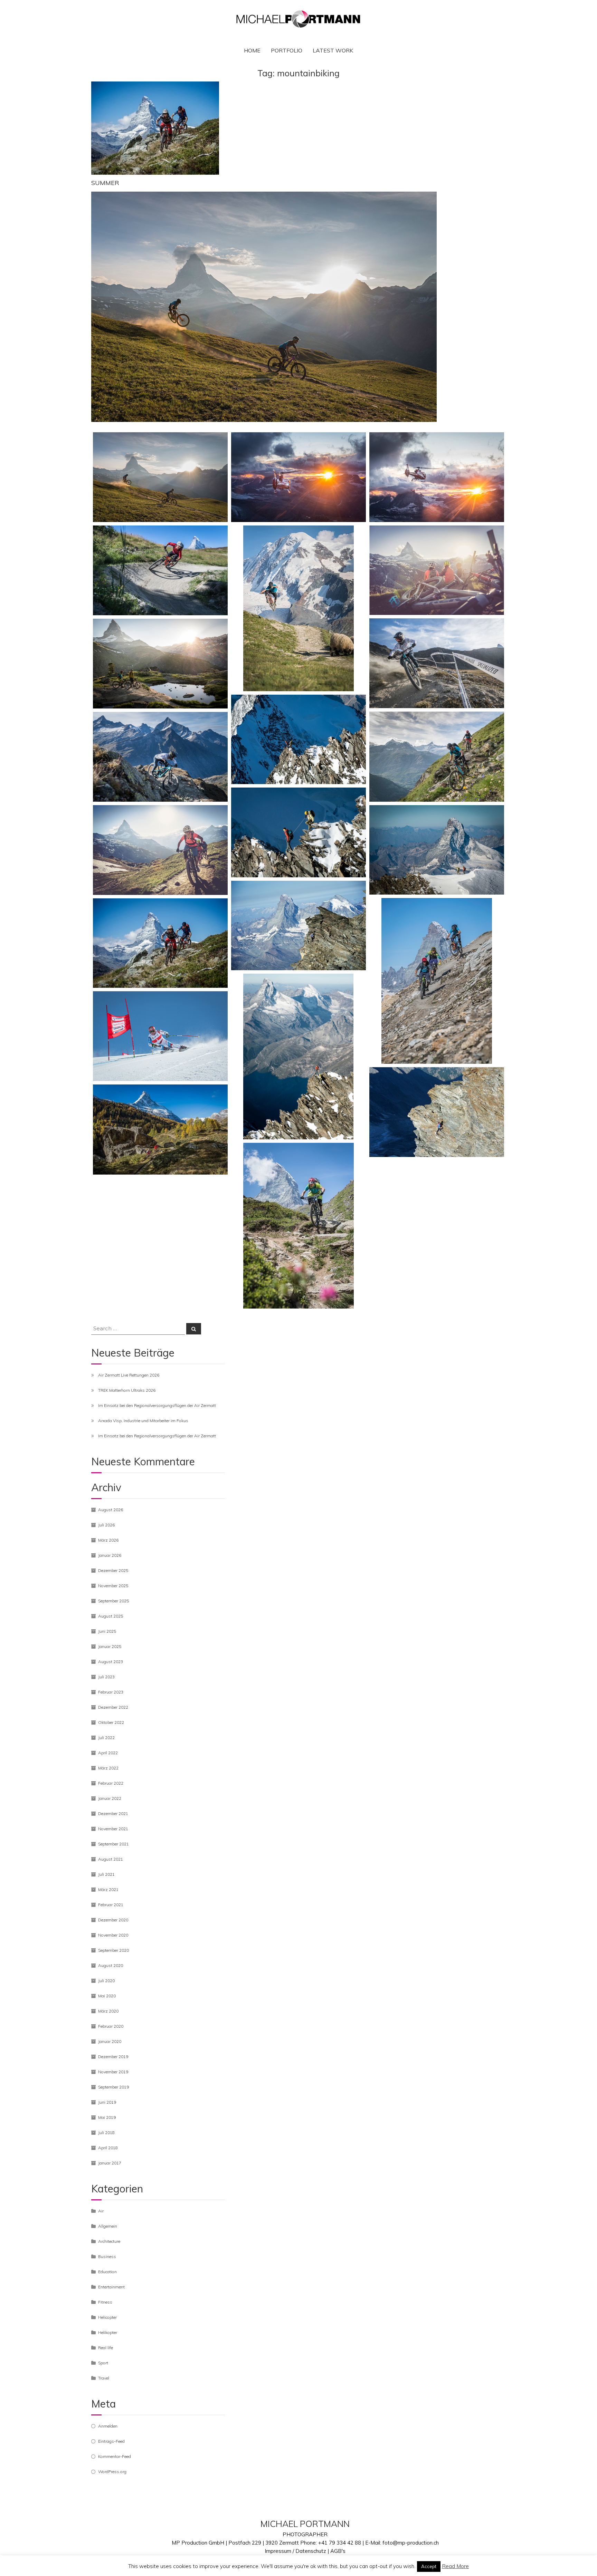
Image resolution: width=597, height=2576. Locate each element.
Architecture (109, 2241)
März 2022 (108, 1768)
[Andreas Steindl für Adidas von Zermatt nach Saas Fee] (298, 926)
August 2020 (111, 1965)
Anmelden (108, 2426)
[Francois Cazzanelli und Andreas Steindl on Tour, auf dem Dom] (437, 850)
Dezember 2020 (113, 1920)
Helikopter (108, 2332)
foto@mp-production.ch (411, 2543)
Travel (104, 2378)
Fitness (105, 2302)
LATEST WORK (333, 50)
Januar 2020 (110, 2041)
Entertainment (111, 2287)
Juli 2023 (106, 1677)
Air (101, 2211)
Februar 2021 (111, 1905)
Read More (455, 2566)
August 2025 (111, 1616)
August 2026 (111, 1510)
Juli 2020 (106, 1981)
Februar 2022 (111, 1783)
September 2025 (113, 1601)
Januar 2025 (110, 1646)
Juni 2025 (107, 1631)
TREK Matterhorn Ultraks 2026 (127, 1390)
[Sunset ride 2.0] (160, 664)
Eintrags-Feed (111, 2441)
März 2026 (108, 1540)
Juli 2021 (106, 1874)
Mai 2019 (107, 2117)
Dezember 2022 (113, 1707)
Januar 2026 (110, 1555)
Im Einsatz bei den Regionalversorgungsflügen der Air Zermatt (157, 1405)
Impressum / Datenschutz (295, 2551)
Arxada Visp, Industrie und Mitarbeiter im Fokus (143, 1421)
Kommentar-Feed (115, 2456)
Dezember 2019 (113, 2057)
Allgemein (108, 2226)
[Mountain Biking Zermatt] (437, 756)
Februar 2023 (111, 1692)
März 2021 (108, 1889)
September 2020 (113, 1950)
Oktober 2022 (111, 1722)
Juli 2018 (106, 2133)
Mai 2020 (107, 1996)
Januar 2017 (110, 2163)
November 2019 (113, 2072)
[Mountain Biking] (160, 570)
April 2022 (108, 1753)
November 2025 (113, 1586)
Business (107, 2256)
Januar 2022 (110, 1798)
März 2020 (108, 2011)
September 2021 (113, 1844)
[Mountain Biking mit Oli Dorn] (160, 477)
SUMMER (105, 183)
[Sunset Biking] (437, 570)
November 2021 (113, 1829)
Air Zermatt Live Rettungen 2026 (129, 1375)
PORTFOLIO (287, 50)
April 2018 (108, 2148)
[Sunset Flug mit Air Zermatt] (298, 477)
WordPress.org (112, 2472)
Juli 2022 (106, 1738)
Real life (106, 2348)
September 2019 (113, 2087)
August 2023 (111, 1662)
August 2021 (111, 1859)
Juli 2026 (106, 1525)
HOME (252, 50)
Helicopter (107, 2317)
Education (107, 2272)
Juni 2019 (107, 2102)
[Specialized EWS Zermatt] (437, 663)
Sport (103, 2363)
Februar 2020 (111, 2026)
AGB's (338, 2551)
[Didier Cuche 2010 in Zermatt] (160, 1036)
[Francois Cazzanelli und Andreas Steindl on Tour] (298, 740)
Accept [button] (429, 2566)
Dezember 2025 (113, 1570)
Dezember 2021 (113, 1813)
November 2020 (113, 1935)
